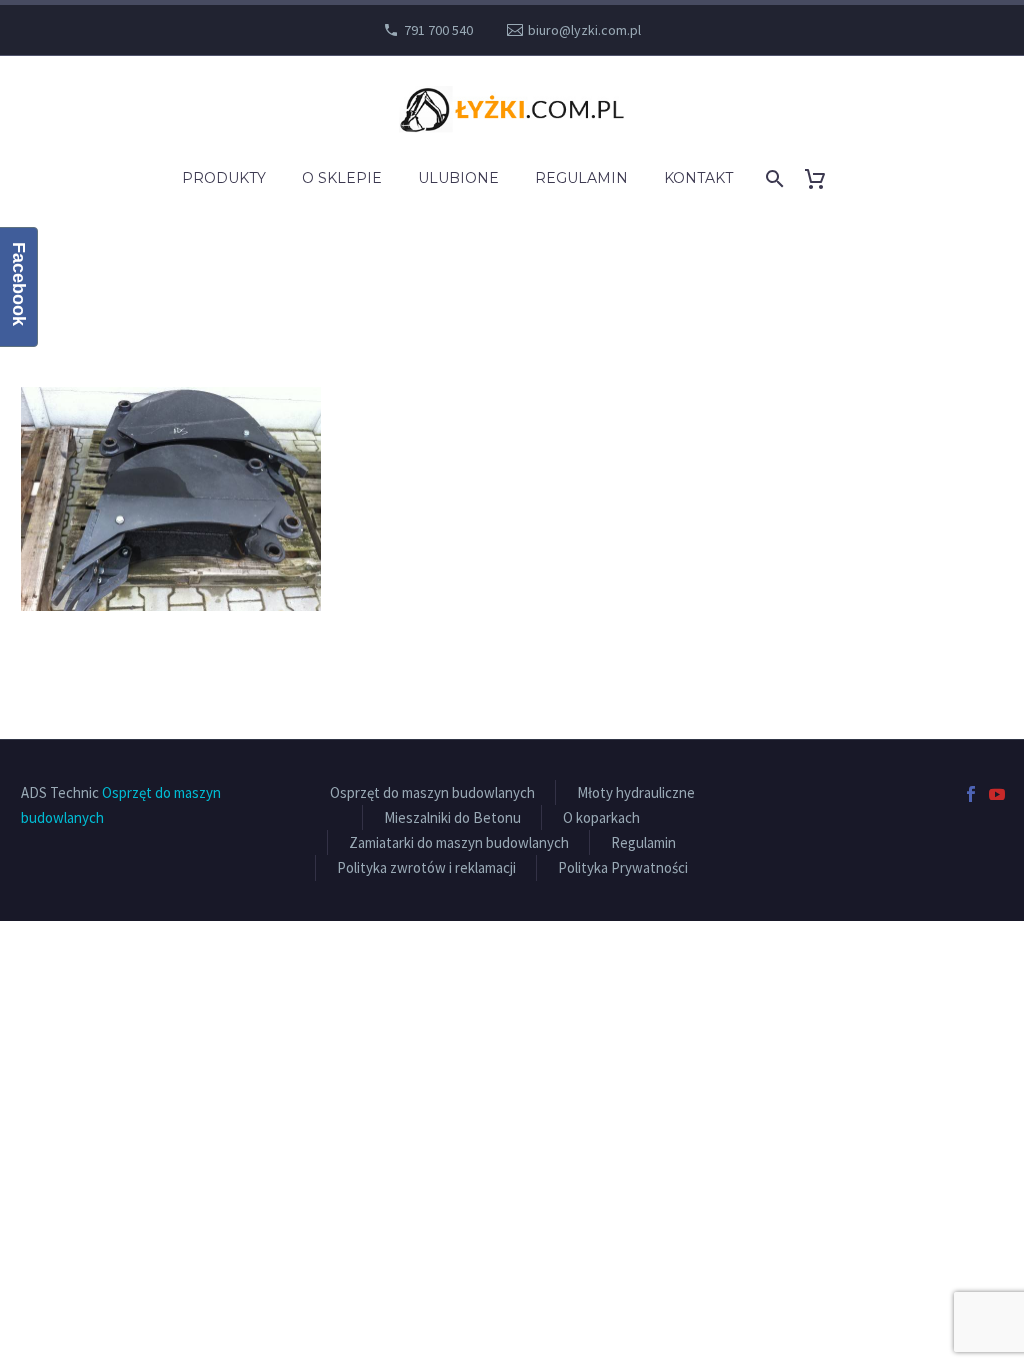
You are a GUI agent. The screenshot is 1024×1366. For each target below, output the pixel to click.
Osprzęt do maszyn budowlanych (432, 792)
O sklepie (342, 178)
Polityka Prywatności (623, 867)
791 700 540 (438, 30)
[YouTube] (997, 794)
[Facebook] (971, 794)
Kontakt (698, 178)
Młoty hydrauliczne (636, 792)
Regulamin (581, 178)
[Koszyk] (823, 178)
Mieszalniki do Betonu (452, 817)
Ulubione (458, 178)
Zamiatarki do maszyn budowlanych (459, 842)
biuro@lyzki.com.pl (584, 30)
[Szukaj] (773, 178)
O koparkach (601, 817)
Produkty (224, 178)
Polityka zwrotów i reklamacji (426, 867)
